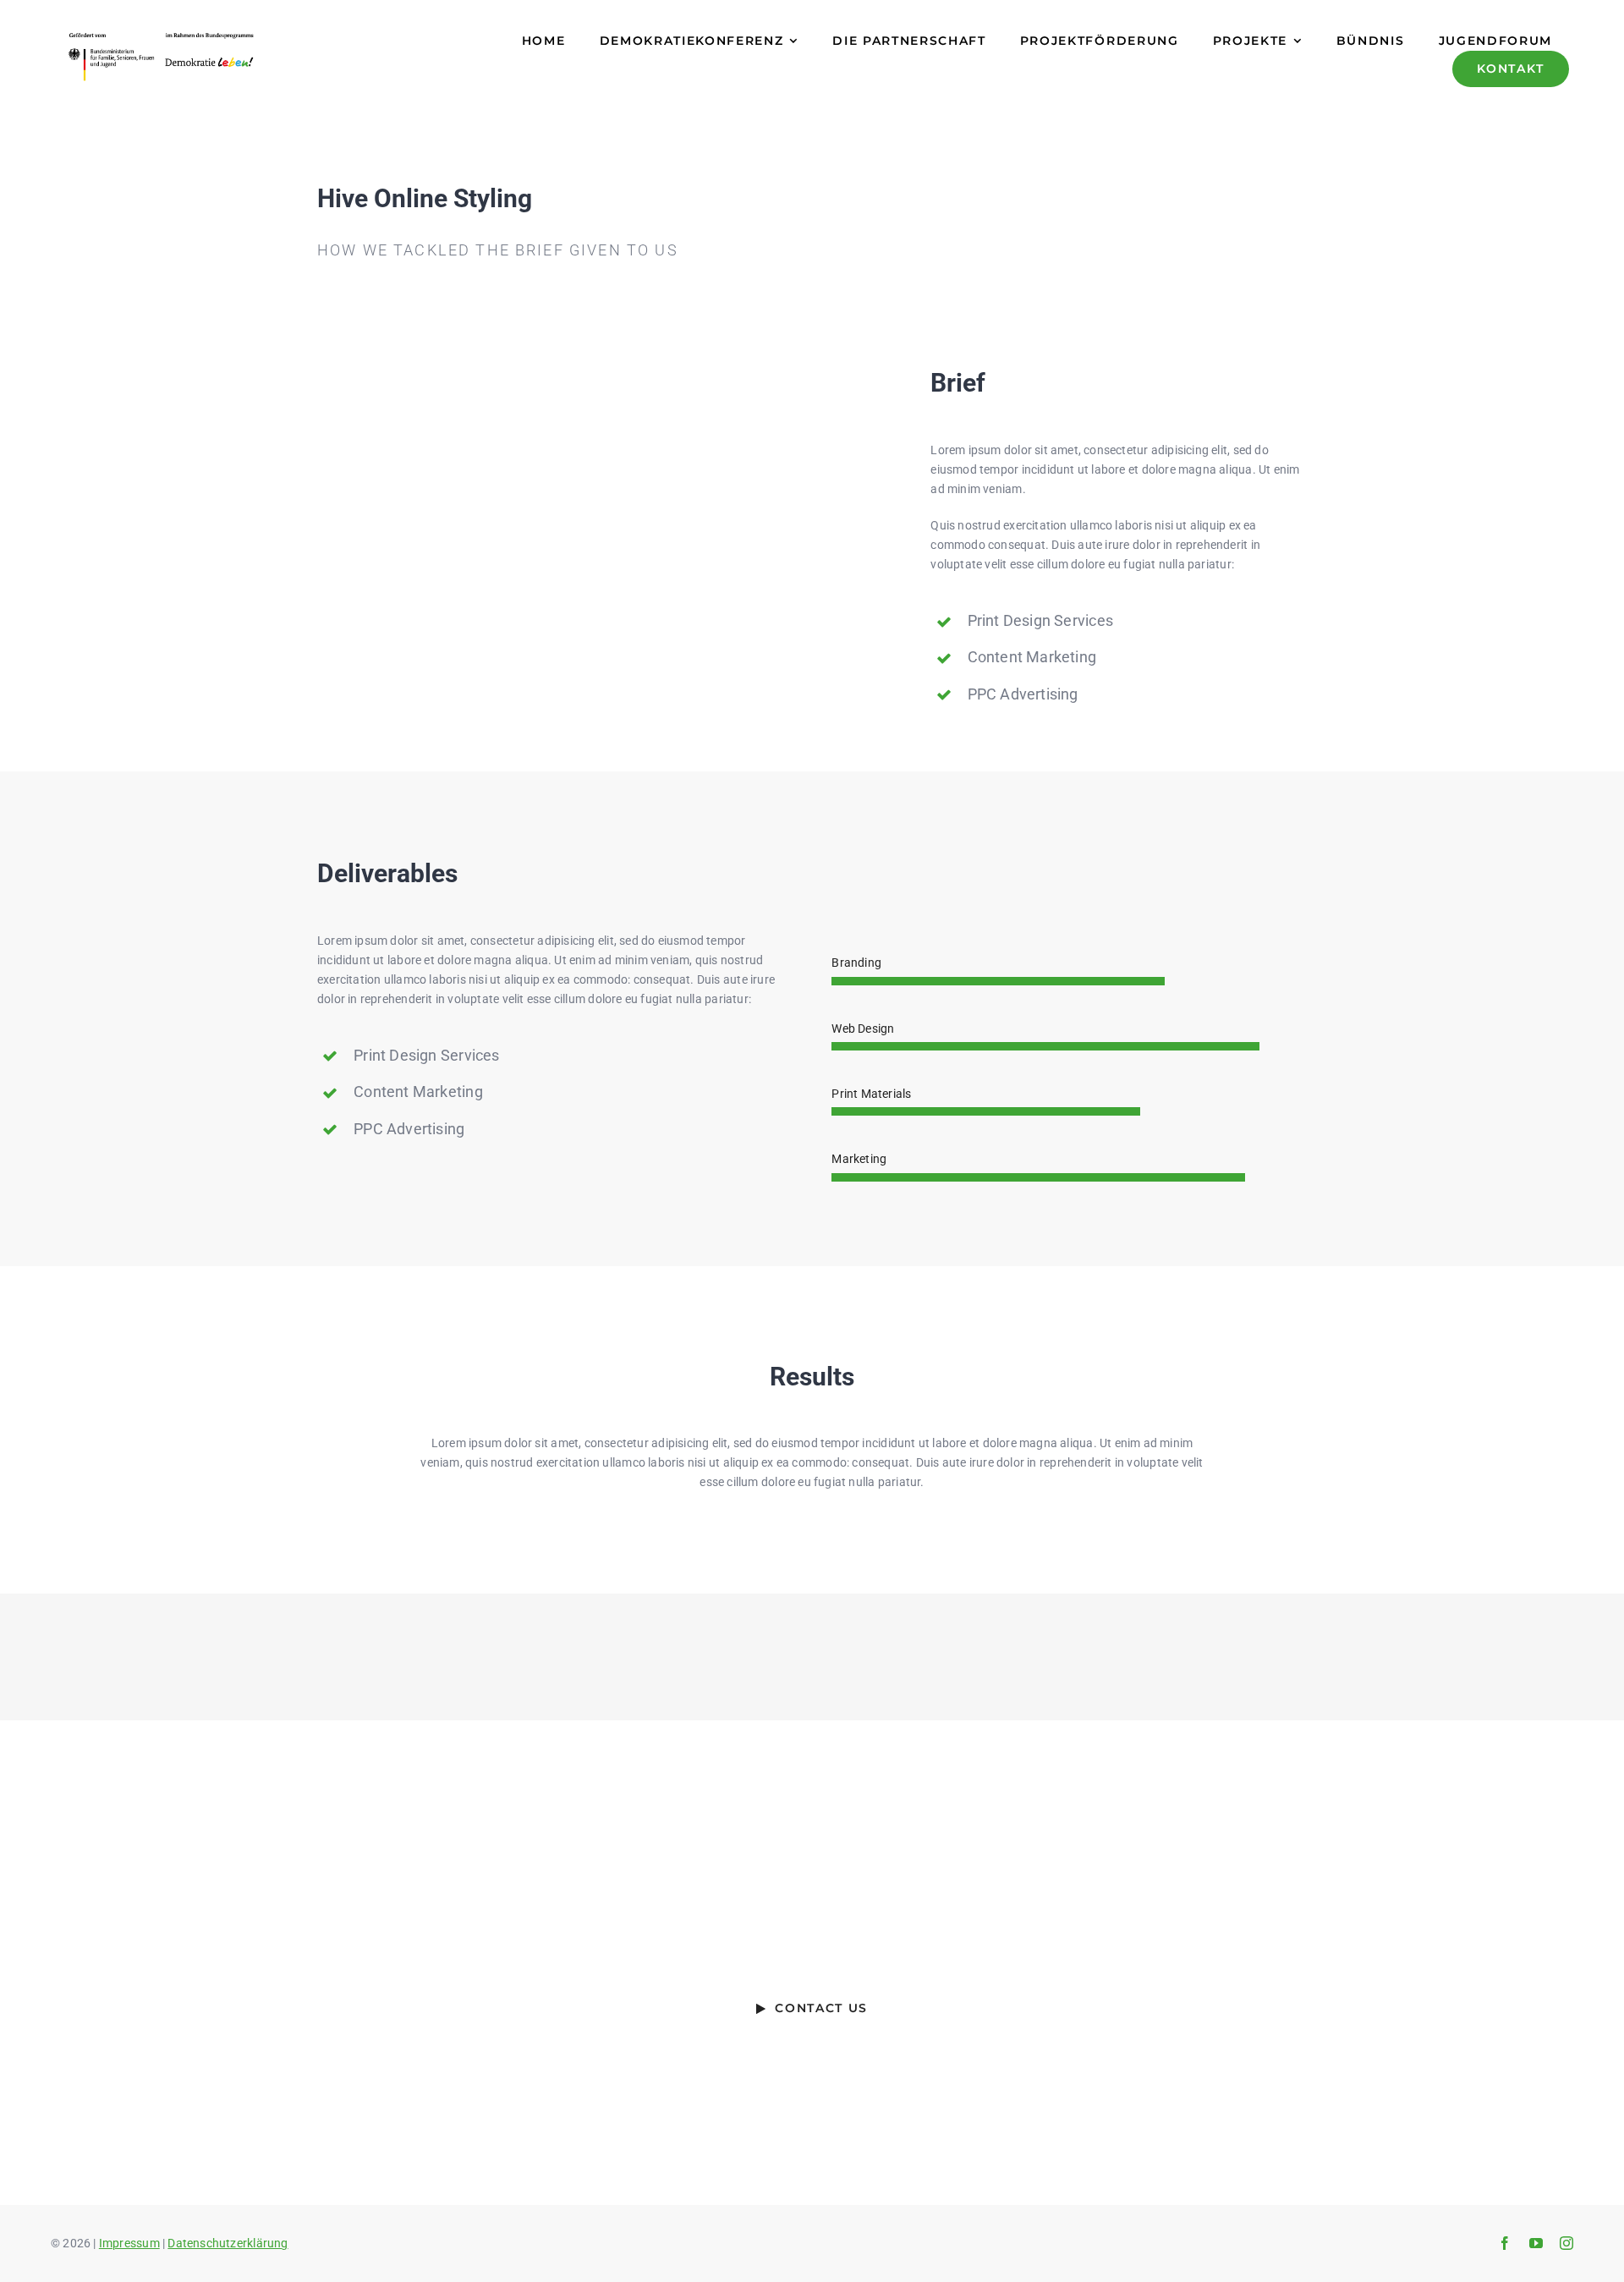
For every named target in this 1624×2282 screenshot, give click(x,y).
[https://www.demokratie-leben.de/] (244, 57)
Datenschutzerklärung (228, 2243)
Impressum (129, 2243)
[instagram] (1566, 2243)
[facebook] (1505, 2243)
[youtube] (1536, 2243)
